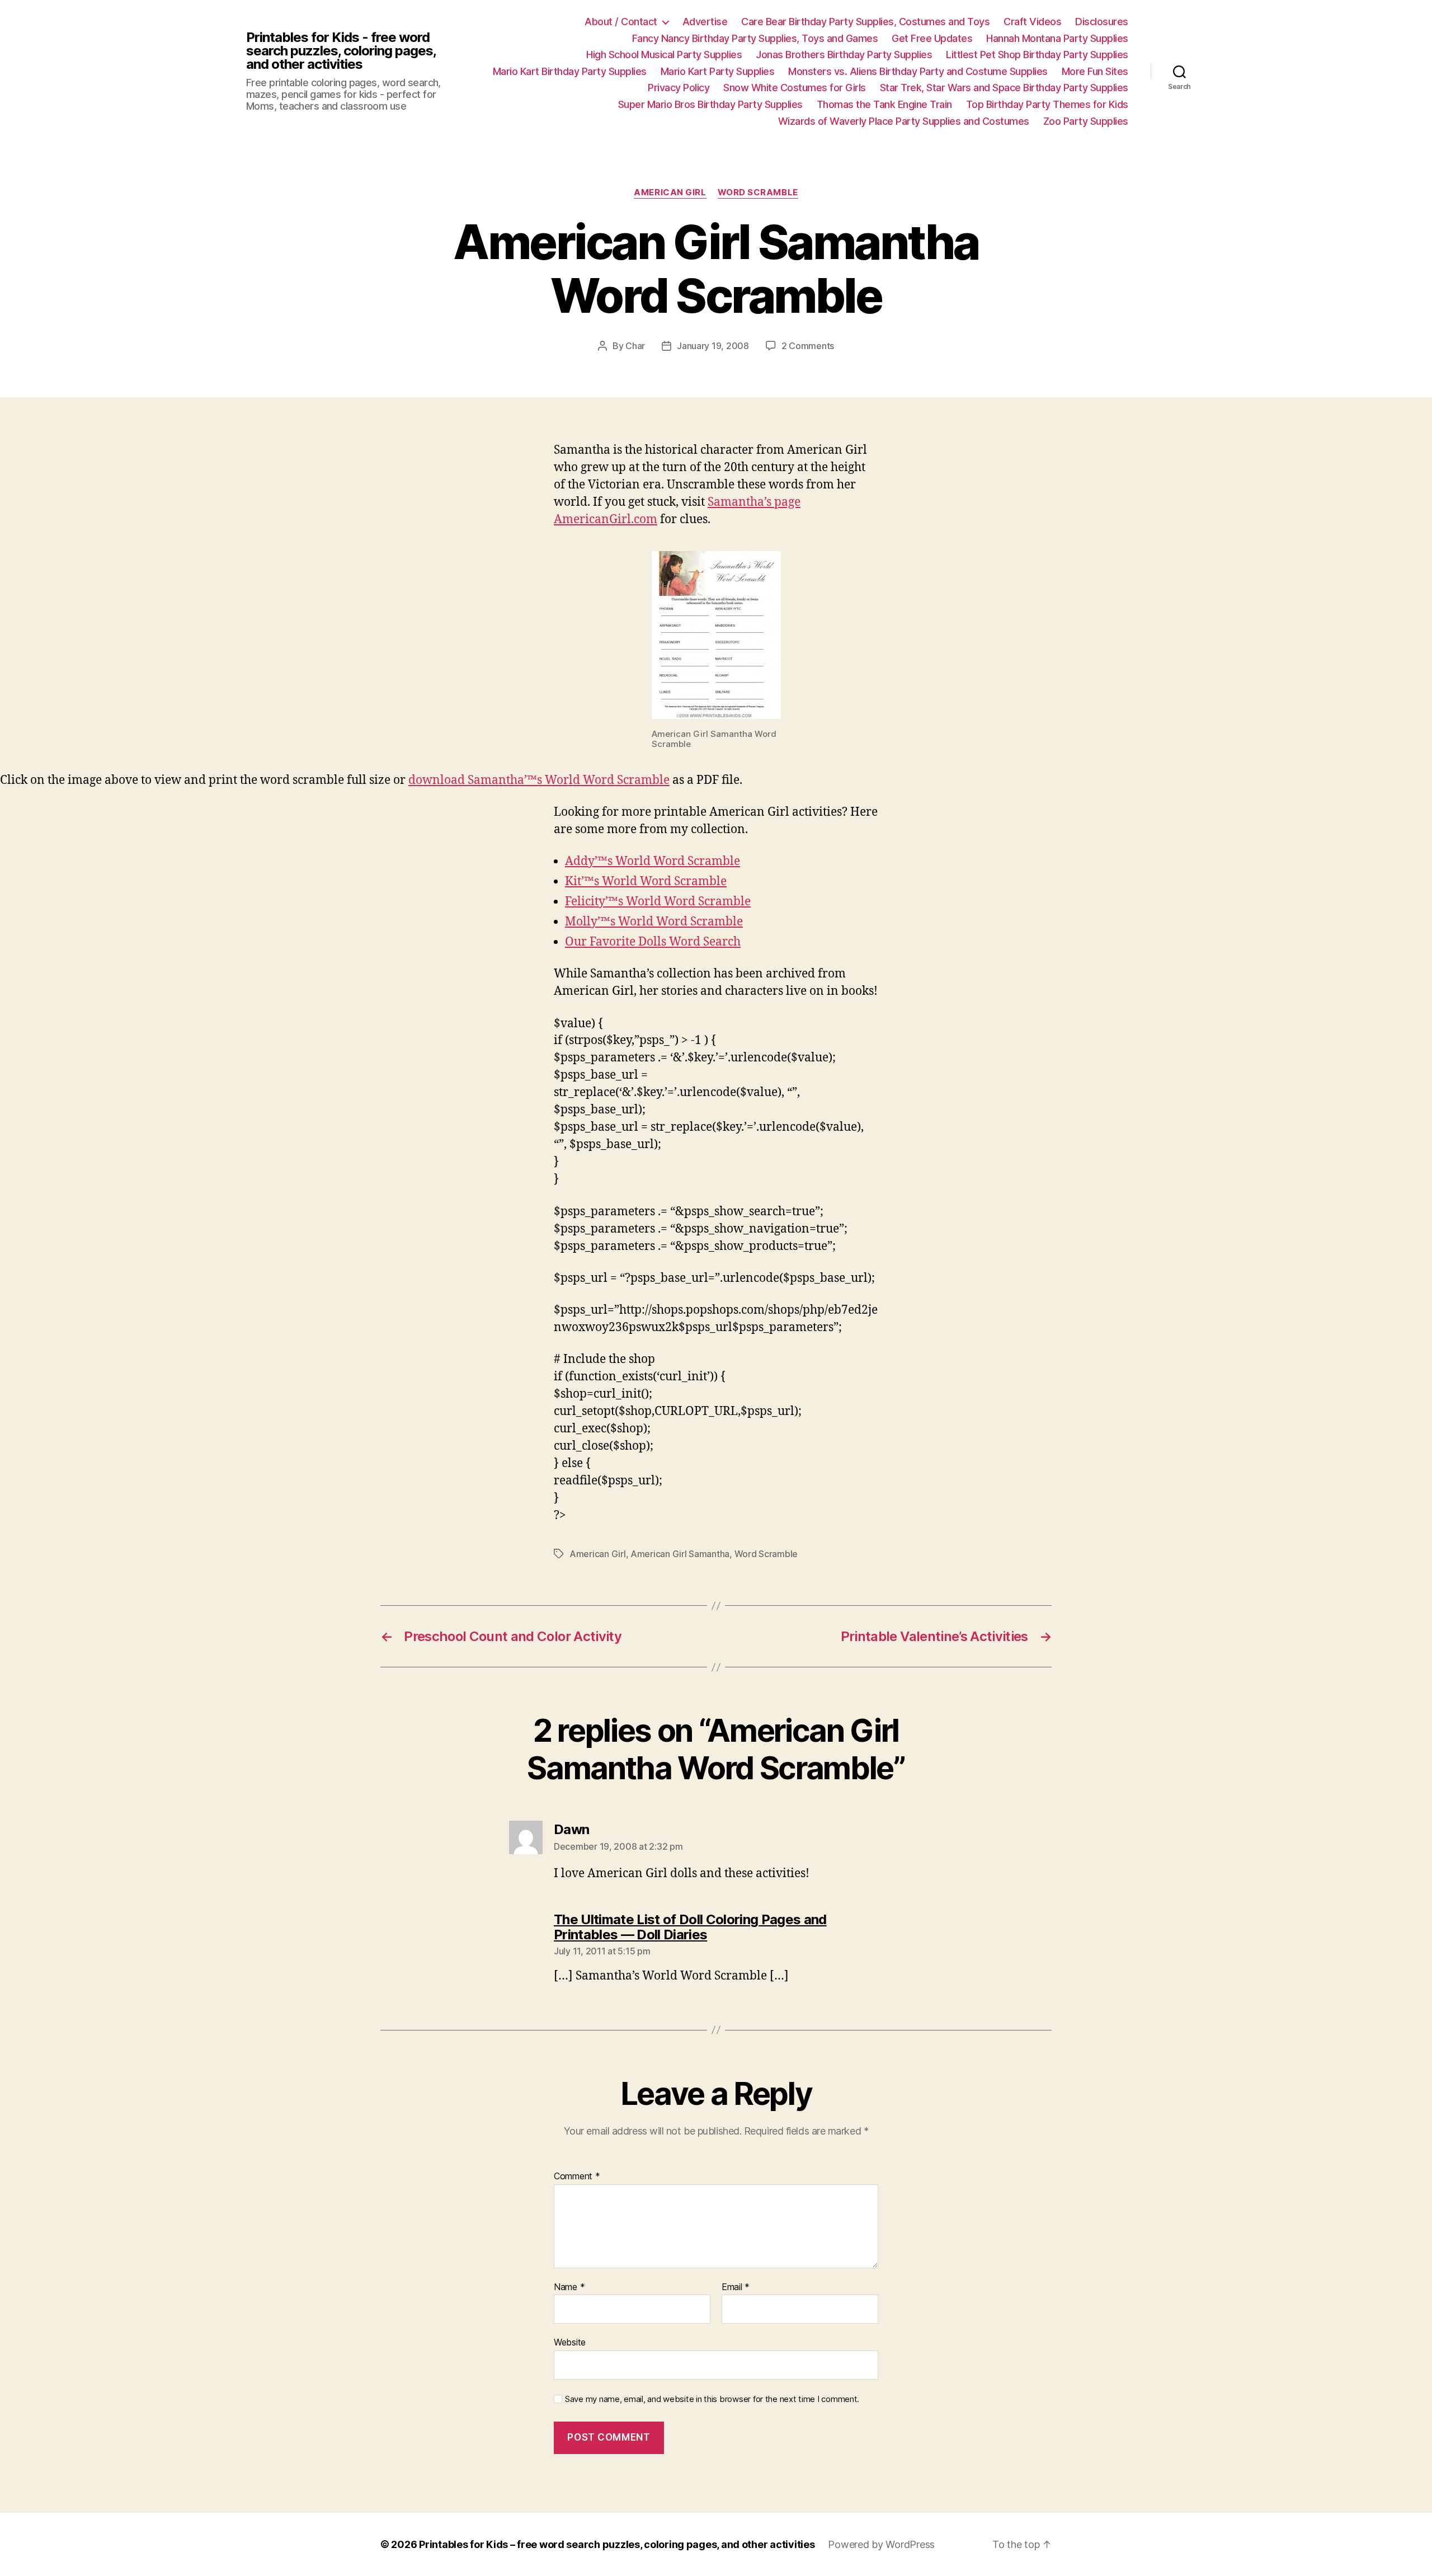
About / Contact (621, 22)
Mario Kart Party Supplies (718, 71)
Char (635, 346)
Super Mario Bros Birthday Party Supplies (710, 104)
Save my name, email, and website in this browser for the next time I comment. (712, 2399)
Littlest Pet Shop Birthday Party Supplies (1037, 55)
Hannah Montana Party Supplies (1057, 38)
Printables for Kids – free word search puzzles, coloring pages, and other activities (617, 2544)
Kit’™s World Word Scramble (646, 882)
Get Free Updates (932, 38)
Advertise (705, 22)
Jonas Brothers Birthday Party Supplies (844, 55)
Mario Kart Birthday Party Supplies (570, 71)
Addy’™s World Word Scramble (653, 861)
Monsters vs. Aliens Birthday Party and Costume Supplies (918, 71)
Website (570, 2342)
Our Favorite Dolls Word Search (653, 942)
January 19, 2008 (713, 346)
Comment (577, 2177)
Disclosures (1102, 22)
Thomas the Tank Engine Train (884, 104)
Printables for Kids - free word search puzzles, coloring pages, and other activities (341, 51)
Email (736, 2287)
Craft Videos (1032, 22)
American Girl (670, 192)
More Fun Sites (1095, 71)
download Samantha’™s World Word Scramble (539, 780)
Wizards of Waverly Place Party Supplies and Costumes (904, 121)
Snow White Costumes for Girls (795, 88)
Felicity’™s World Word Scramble (658, 902)
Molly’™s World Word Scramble (654, 922)
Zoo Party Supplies (1086, 121)
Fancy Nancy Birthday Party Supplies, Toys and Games (755, 38)
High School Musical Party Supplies (664, 55)
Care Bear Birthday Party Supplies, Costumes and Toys (865, 22)
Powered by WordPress (881, 2544)
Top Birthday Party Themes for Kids (1047, 104)
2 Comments (808, 346)
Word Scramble (758, 192)
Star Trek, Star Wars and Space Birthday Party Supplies (1004, 88)
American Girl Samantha (680, 1554)
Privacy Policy (679, 88)
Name (569, 2287)
